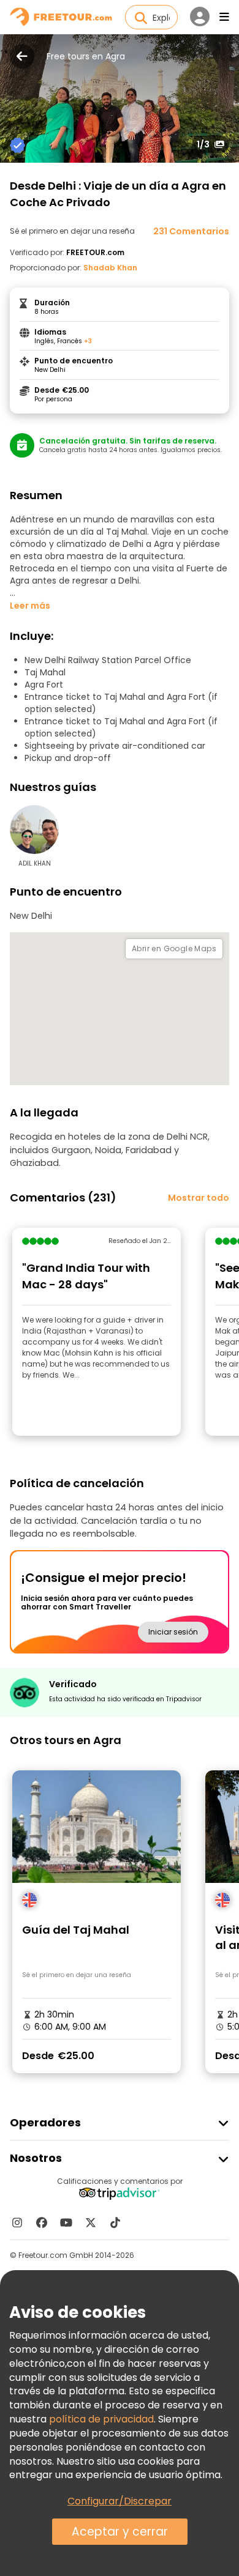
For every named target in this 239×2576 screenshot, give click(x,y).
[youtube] (66, 2222)
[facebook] (42, 2222)
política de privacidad (101, 2419)
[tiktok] (115, 2222)
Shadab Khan (110, 268)
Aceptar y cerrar (120, 2532)
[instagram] (17, 2222)
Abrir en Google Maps (174, 948)
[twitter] (91, 2222)
